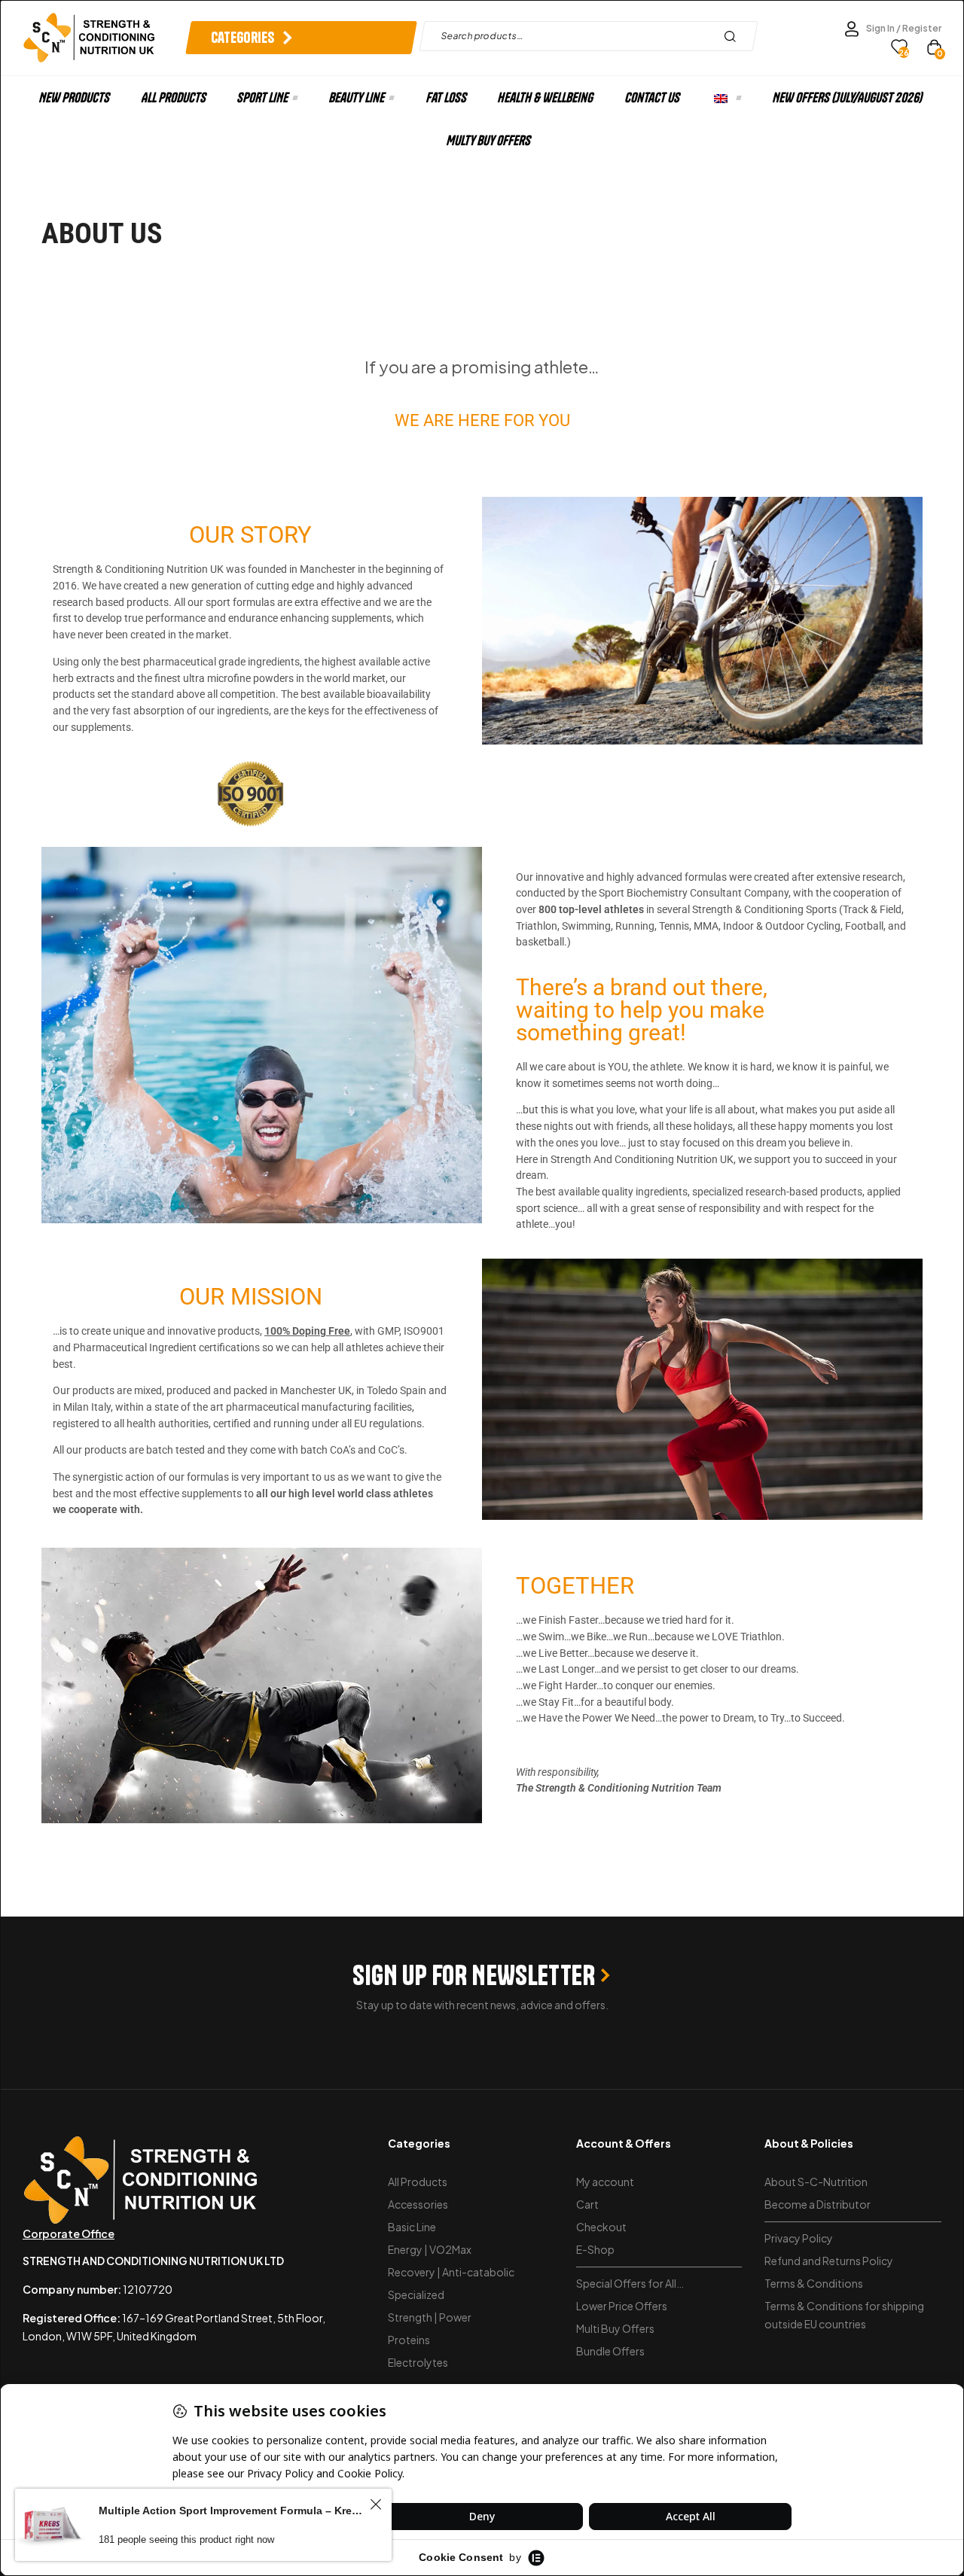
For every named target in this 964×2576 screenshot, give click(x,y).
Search (734, 36)
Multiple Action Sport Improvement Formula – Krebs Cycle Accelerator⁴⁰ (232, 2511)
